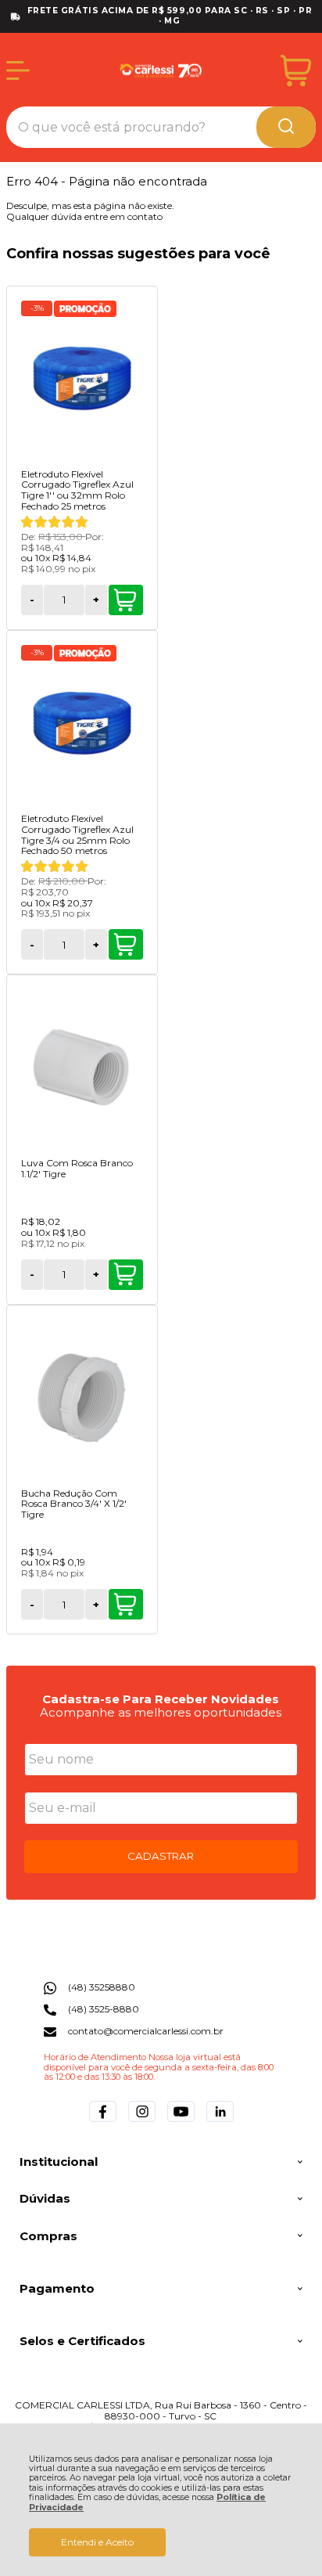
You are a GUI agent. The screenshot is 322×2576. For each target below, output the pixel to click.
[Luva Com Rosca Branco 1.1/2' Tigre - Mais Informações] (82, 1068)
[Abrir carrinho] (296, 71)
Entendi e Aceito (97, 2542)
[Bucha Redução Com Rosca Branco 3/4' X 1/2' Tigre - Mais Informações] (82, 1398)
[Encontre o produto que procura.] (286, 127)
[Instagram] (142, 2122)
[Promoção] (85, 309)
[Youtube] (181, 2122)
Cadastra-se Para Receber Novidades (161, 1699)
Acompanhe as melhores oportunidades (161, 1712)
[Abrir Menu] (18, 70)
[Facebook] (103, 2122)
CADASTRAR (161, 1856)
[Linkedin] (220, 2122)
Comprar (126, 600)
